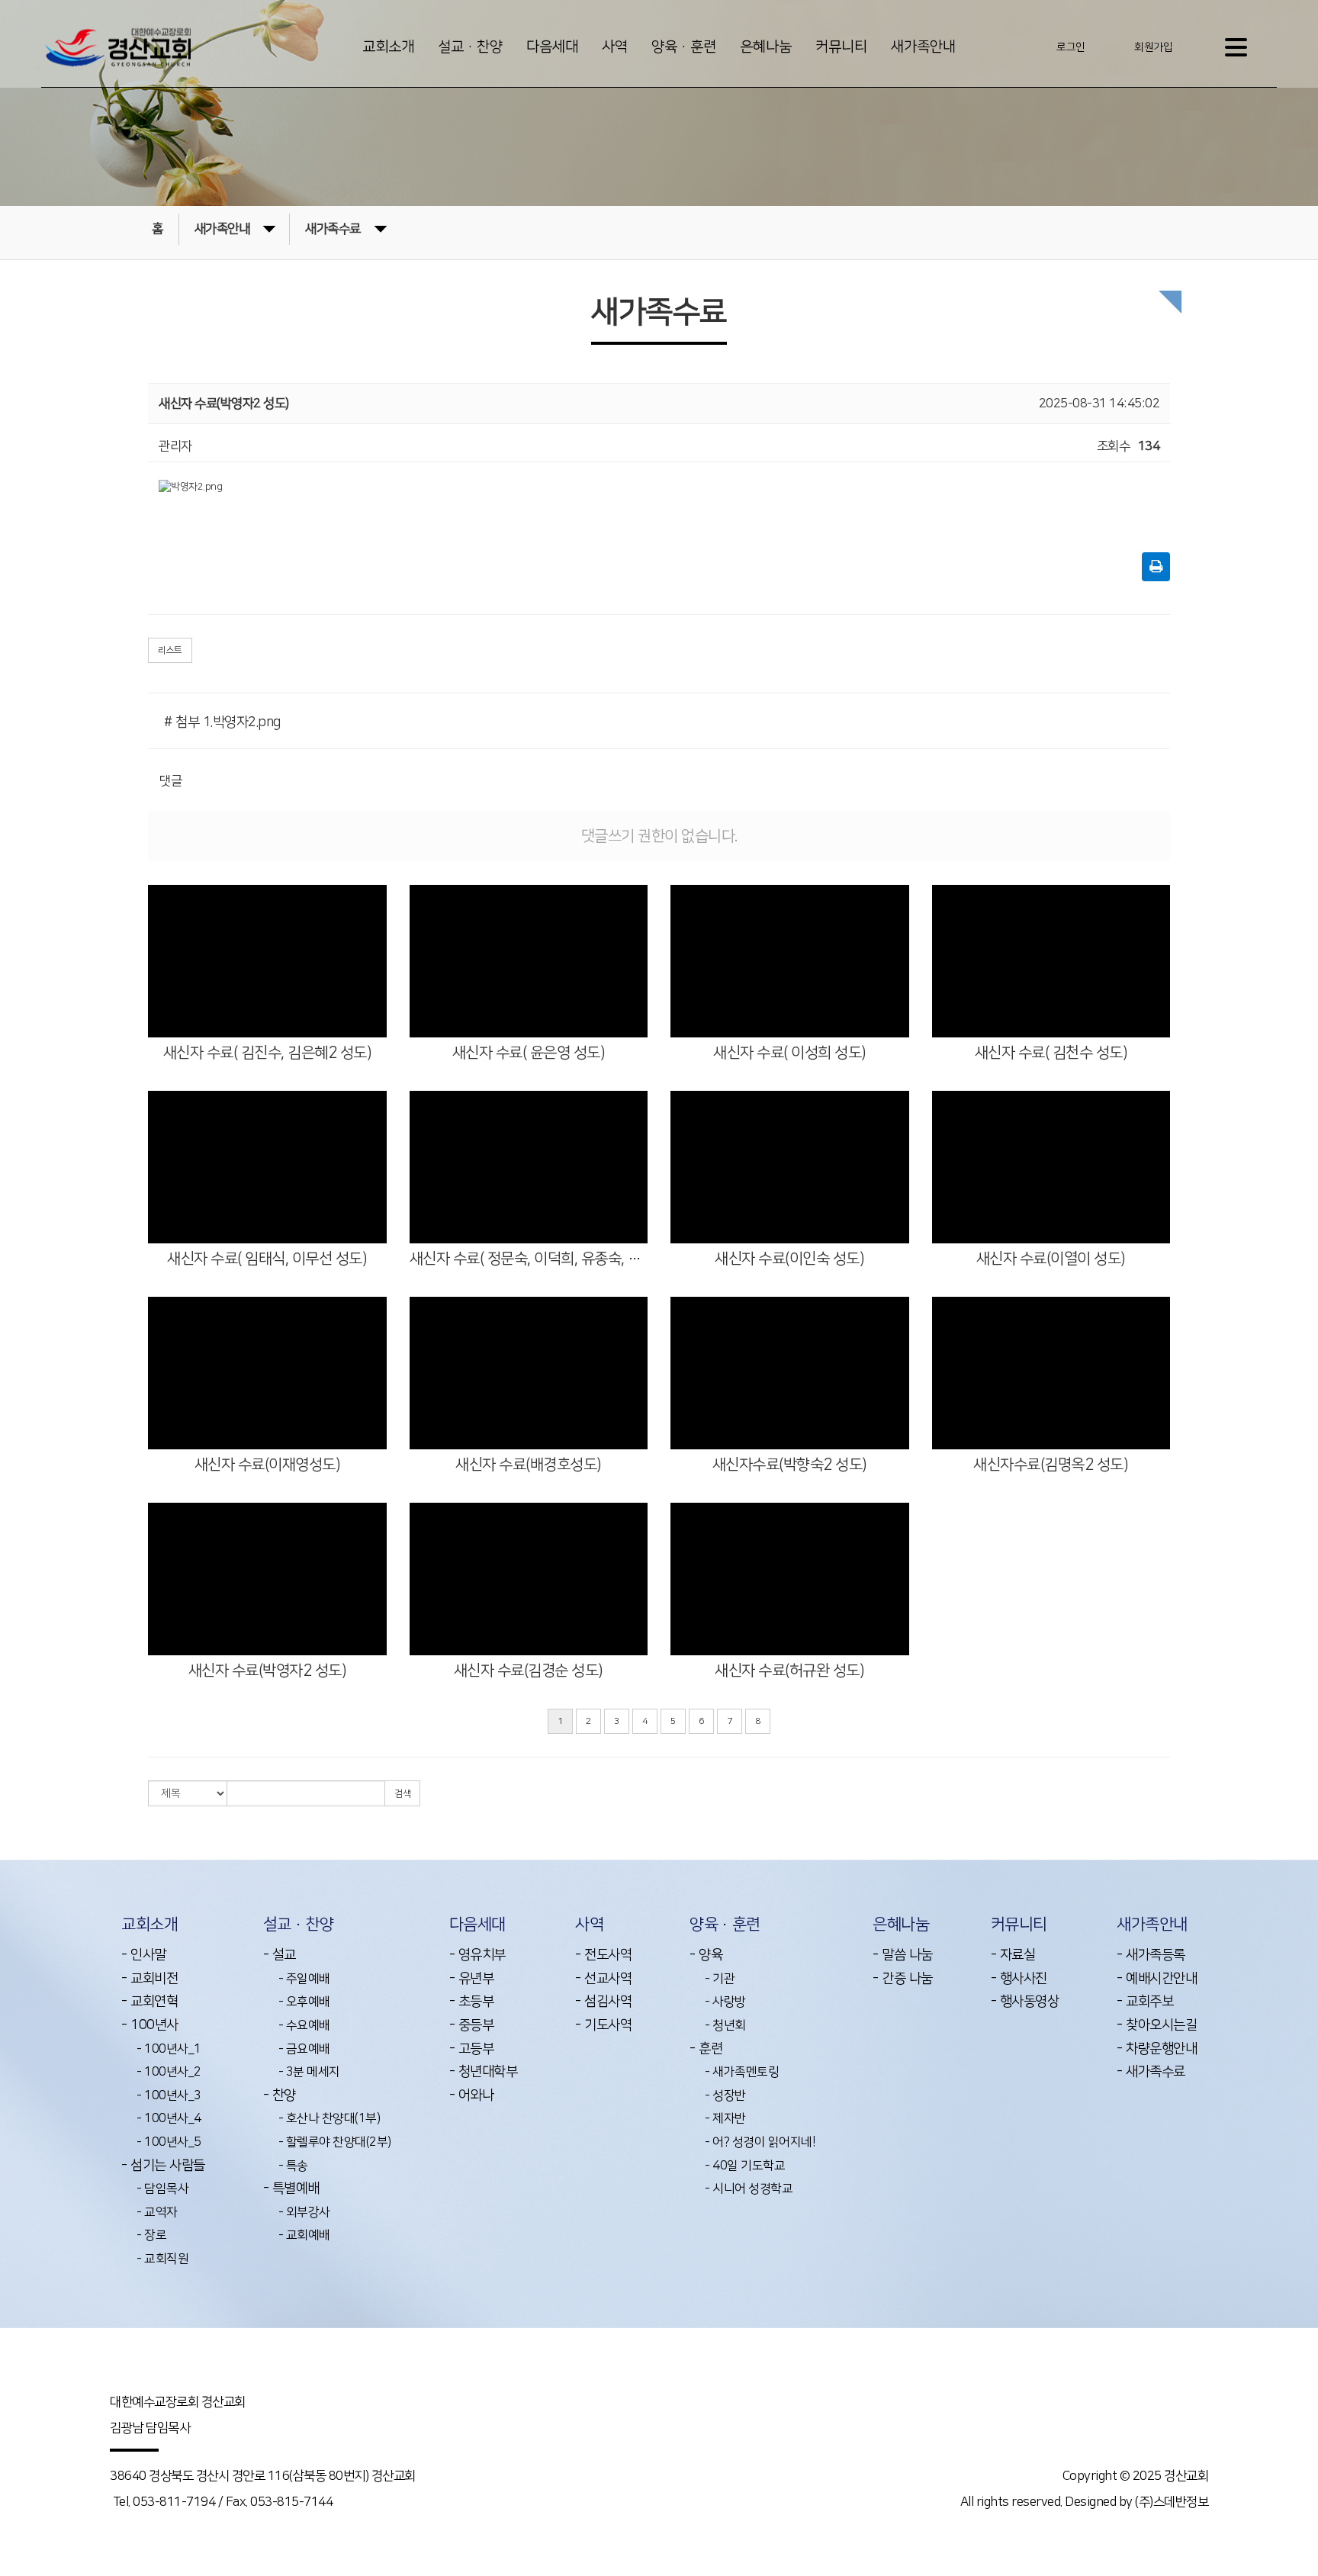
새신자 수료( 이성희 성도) (790, 1053)
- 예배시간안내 (1157, 1979)
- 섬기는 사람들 (163, 2166)
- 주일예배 (304, 1979)
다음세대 (552, 47)
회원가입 (1153, 47)
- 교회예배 (304, 2235)
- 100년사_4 (169, 2118)
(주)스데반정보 (1172, 2502)
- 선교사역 (603, 1979)
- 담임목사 (162, 2188)
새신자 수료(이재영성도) (268, 1465)
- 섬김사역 (603, 2002)
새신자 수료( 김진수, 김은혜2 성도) (268, 1053)
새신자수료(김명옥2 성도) (1051, 1465)
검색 (402, 1794)
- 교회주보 (1145, 2002)
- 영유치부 (477, 1955)
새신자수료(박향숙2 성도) (790, 1465)
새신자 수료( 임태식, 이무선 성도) (267, 1259)
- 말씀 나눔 (903, 1955)
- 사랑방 (725, 2002)
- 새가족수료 (1151, 2072)
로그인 (1071, 47)
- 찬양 (280, 2095)
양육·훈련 (684, 47)
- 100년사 (150, 2025)
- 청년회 (725, 2025)
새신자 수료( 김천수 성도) (1051, 1053)
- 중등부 (472, 2025)
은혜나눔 (766, 47)
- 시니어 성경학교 (749, 2188)
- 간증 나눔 (903, 1979)
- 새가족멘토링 (742, 2072)
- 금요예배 (304, 2049)
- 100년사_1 (169, 2049)
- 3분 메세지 (309, 2072)
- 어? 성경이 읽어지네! (760, 2142)
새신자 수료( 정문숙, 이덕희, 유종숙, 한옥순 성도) (529, 1259)
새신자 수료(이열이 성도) (1051, 1259)
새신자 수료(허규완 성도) (789, 1671)
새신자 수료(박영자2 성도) (268, 1671)
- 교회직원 (162, 2259)
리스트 (170, 650)
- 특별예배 (291, 2188)
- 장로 (151, 2235)
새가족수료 (333, 229)
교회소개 (388, 47)
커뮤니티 (841, 47)
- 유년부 (472, 1979)
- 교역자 (157, 2212)
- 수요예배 (304, 2025)
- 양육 (706, 1955)
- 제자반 (725, 2118)
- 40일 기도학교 (745, 2166)
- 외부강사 (304, 2212)
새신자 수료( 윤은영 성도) (529, 1053)
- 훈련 (706, 2049)
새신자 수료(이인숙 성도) (789, 1259)
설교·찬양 (470, 47)
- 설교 (280, 1955)
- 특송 (293, 2166)
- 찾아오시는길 (1157, 2025)
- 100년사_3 (169, 2095)
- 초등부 (472, 2002)
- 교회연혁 (149, 2002)
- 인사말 (144, 1955)
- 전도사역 (603, 1955)
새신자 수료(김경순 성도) (529, 1671)
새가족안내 (923, 47)
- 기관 (720, 1979)
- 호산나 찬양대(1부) (329, 2118)
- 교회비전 (149, 1979)
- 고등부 (472, 2049)
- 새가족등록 (1151, 1955)
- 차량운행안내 (1157, 2049)
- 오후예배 (304, 2002)
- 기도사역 (603, 2025)
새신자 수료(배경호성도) (529, 1465)
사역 (615, 47)
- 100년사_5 (169, 2142)
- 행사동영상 (1025, 2002)
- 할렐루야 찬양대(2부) (335, 2142)
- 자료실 (1013, 1955)
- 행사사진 (1019, 1979)
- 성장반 (725, 2095)
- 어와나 (472, 2095)
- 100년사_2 (169, 2072)
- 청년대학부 (484, 2072)
